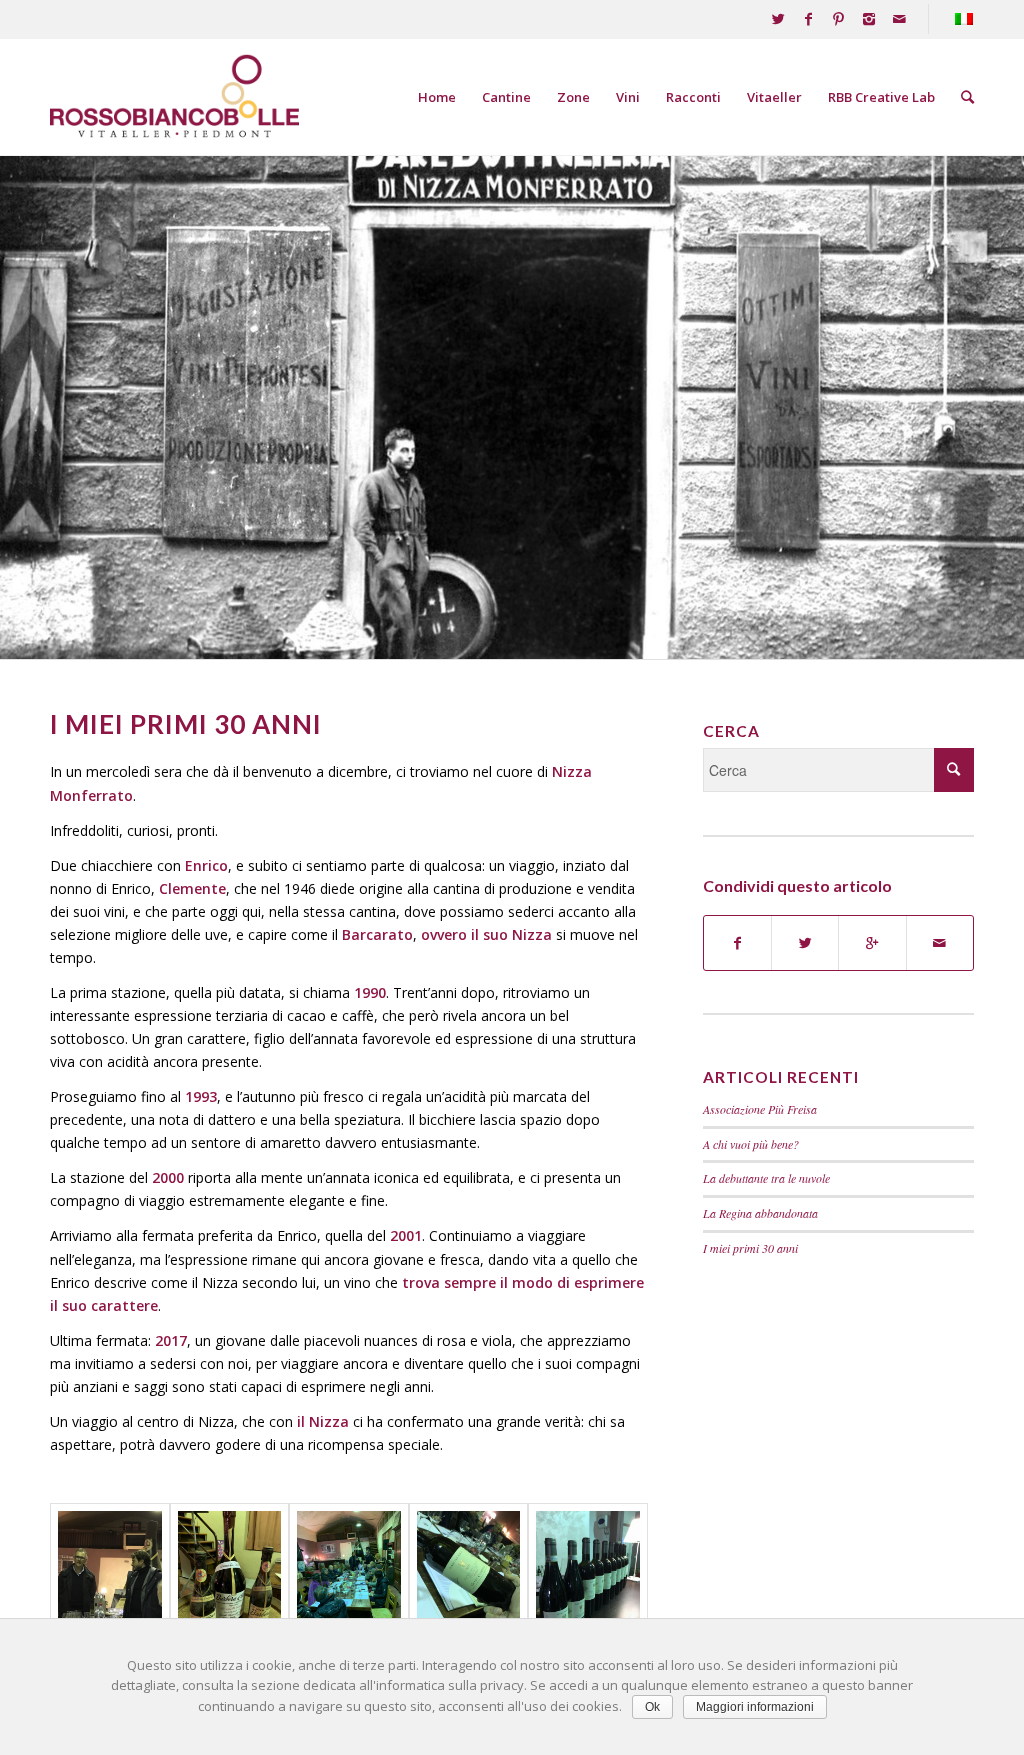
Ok (652, 1707)
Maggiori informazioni (755, 1707)
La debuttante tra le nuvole (766, 1178)
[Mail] (899, 19)
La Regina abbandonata (760, 1213)
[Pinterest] (838, 19)
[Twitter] (778, 19)
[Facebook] (808, 19)
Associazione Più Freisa (760, 1109)
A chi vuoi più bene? (751, 1144)
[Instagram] (868, 19)
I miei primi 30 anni (750, 1248)
